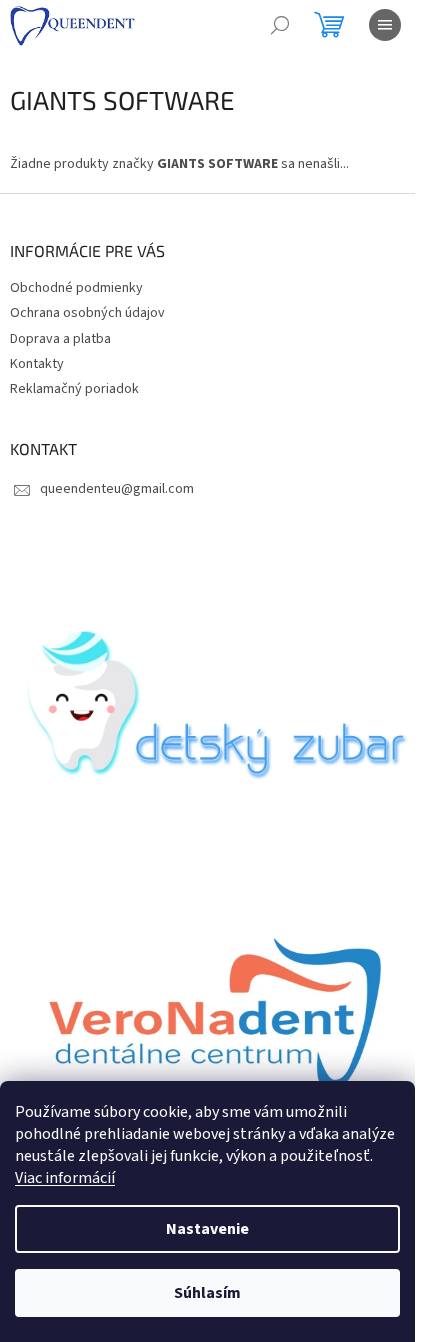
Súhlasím (207, 1293)
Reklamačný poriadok (74, 389)
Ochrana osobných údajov (87, 313)
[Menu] (385, 25)
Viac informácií (65, 1178)
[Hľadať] (280, 25)
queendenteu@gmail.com (117, 489)
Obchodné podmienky (76, 288)
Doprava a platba (60, 339)
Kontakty (37, 364)
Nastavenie (207, 1229)
